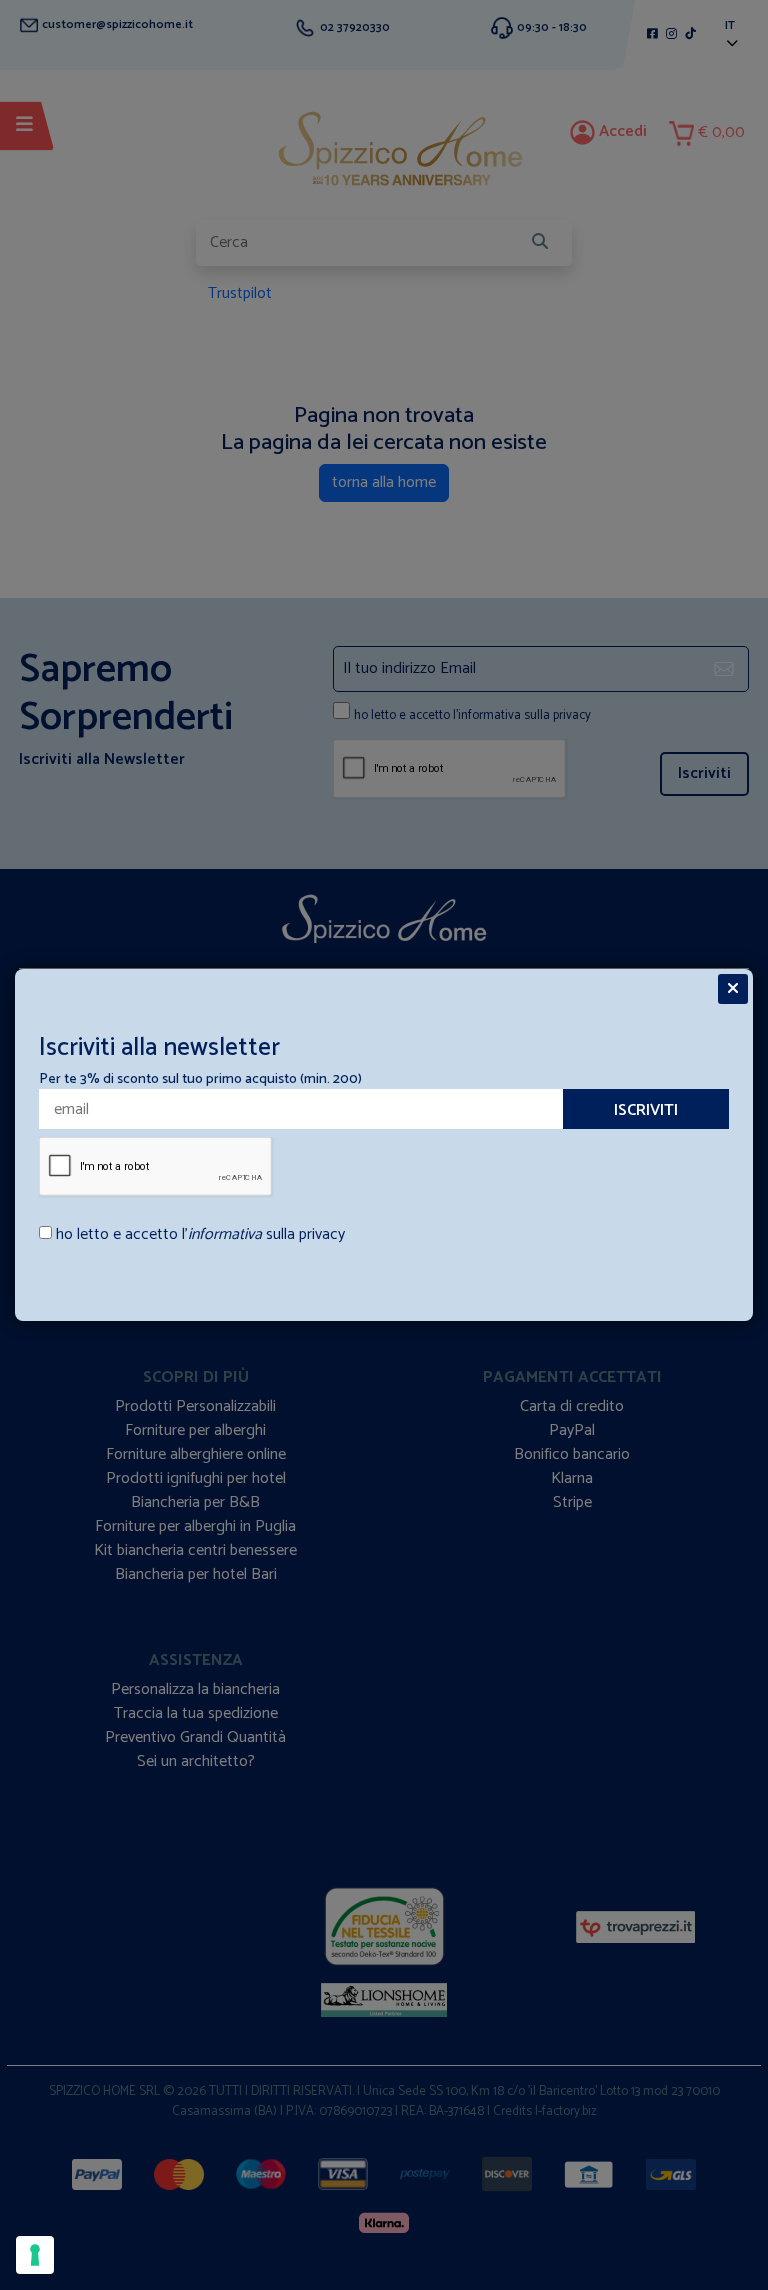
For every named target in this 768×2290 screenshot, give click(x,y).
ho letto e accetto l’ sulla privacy (200, 1235)
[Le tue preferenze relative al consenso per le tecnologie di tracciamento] (35, 2255)
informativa (225, 1234)
